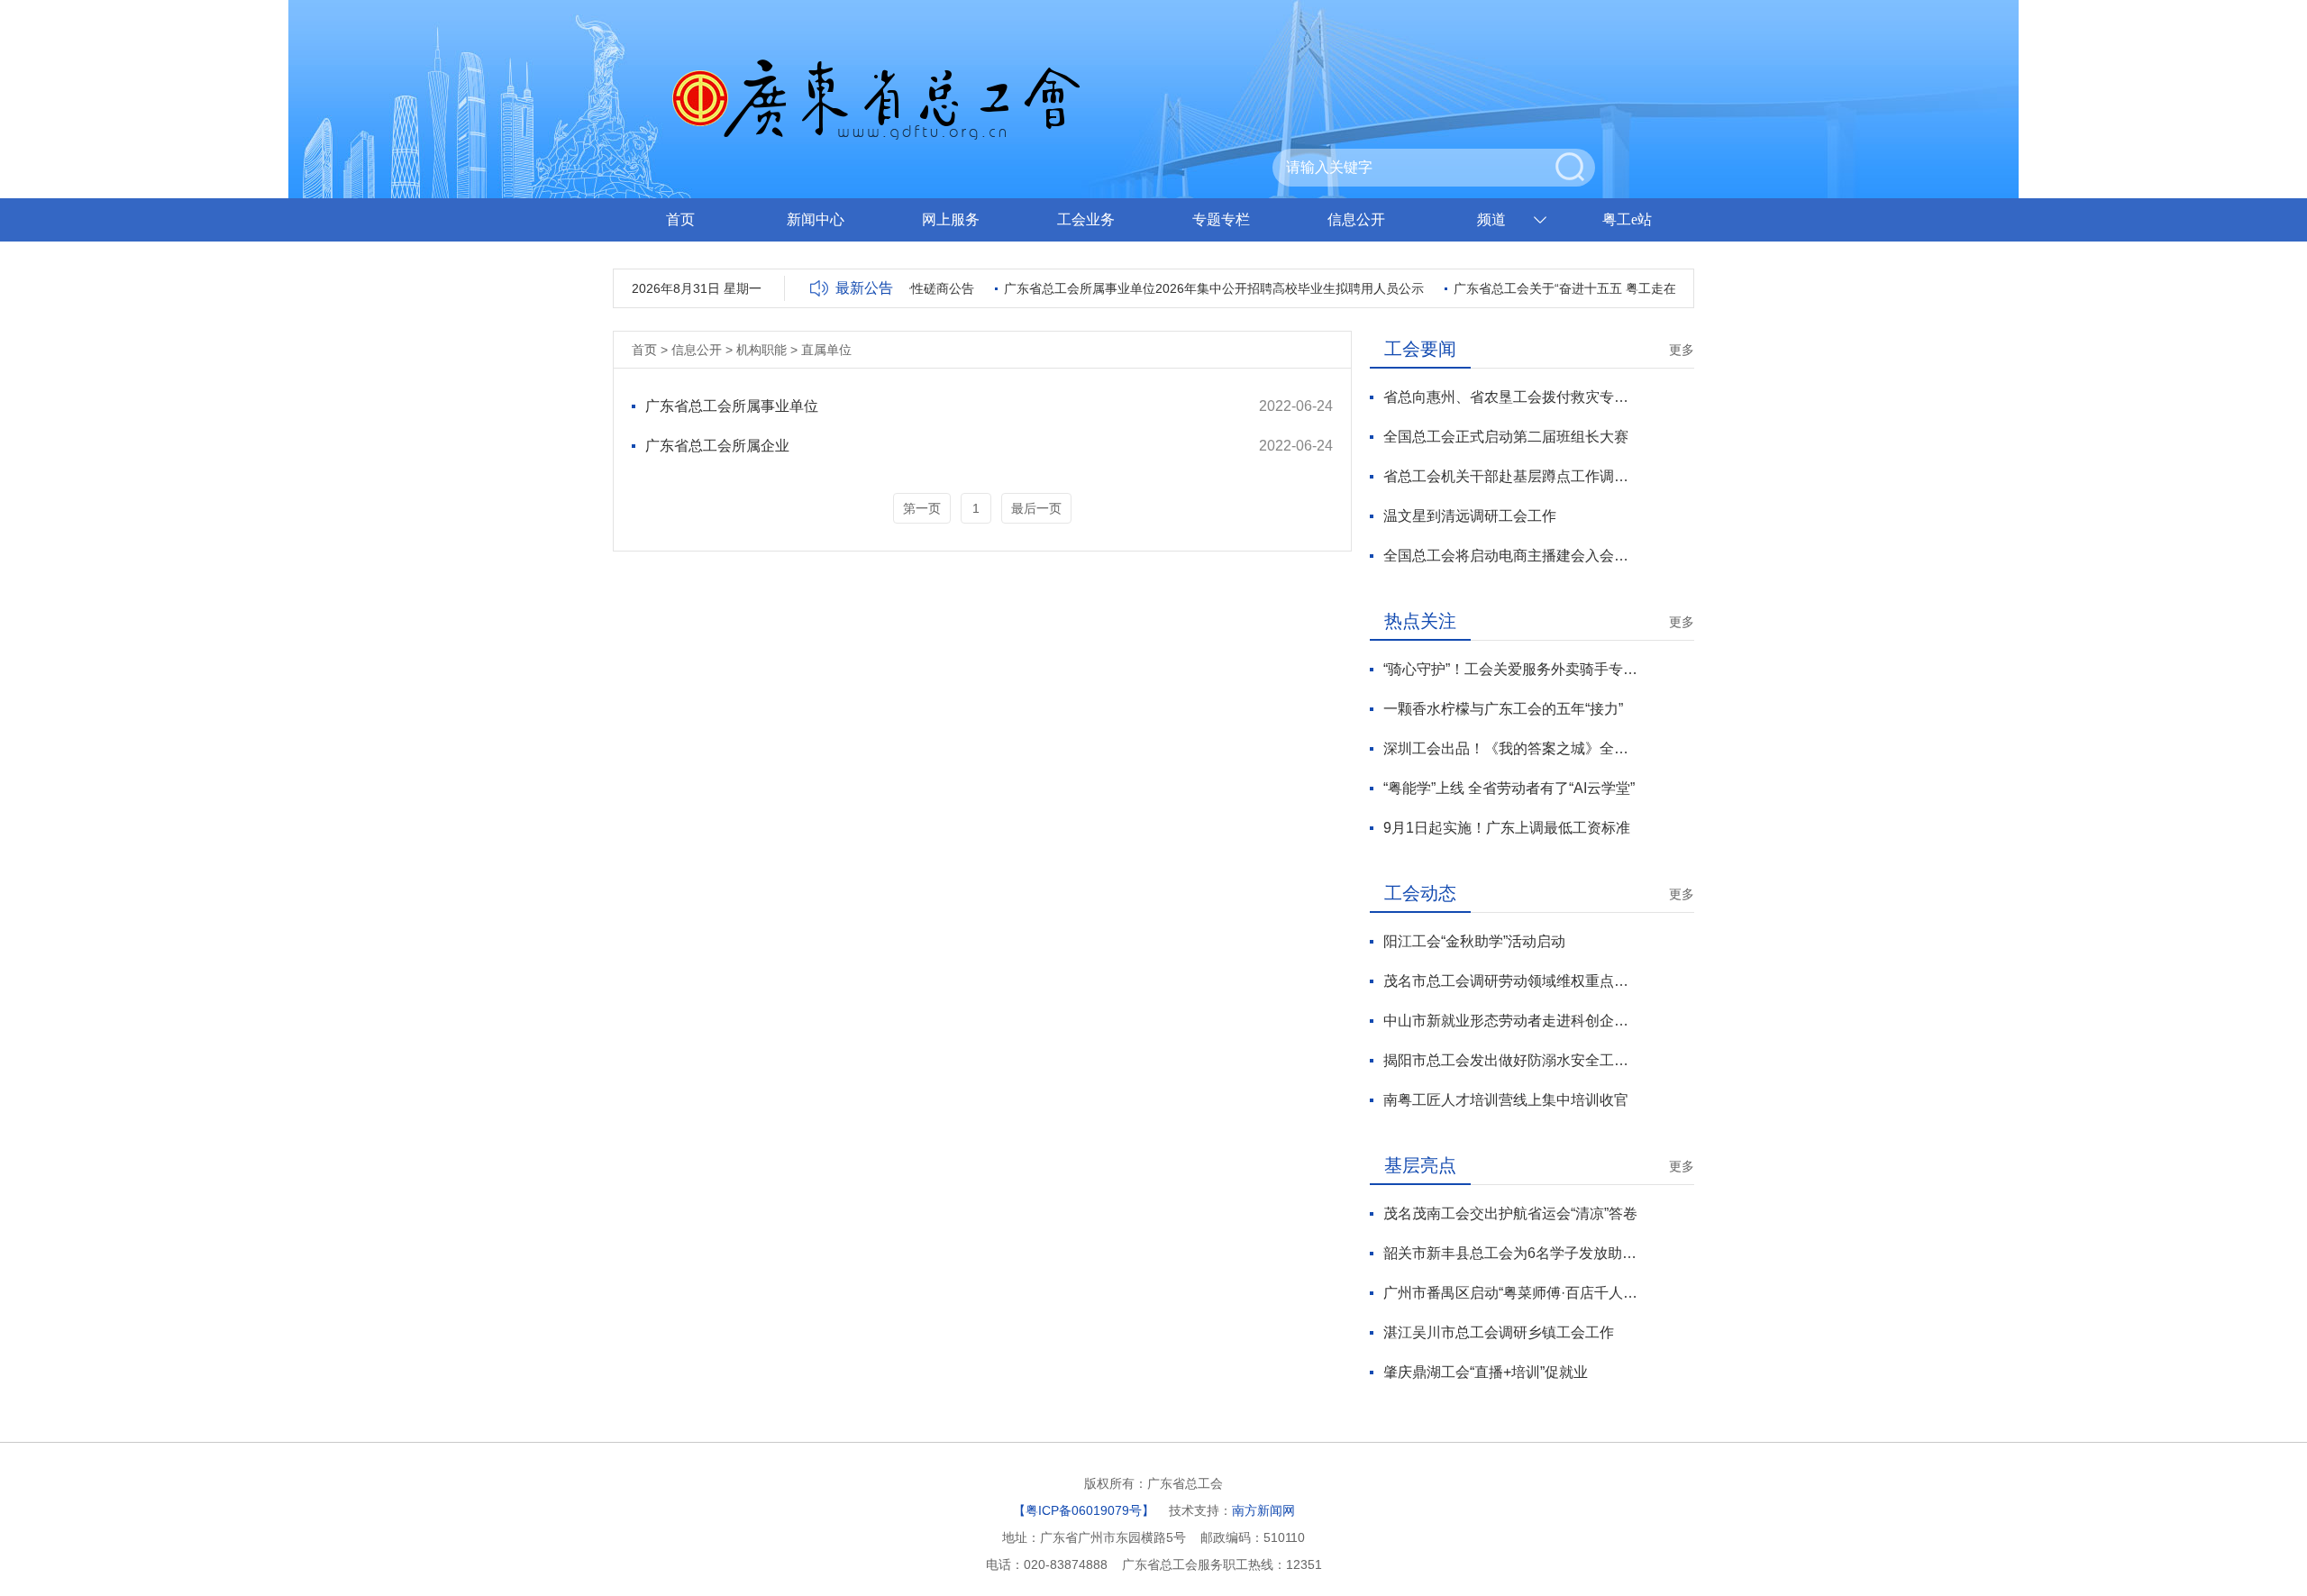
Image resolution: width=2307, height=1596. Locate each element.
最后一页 (1036, 508)
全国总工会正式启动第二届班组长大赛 (1506, 437)
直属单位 (826, 350)
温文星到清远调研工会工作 (1470, 516)
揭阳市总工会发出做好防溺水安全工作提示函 (1511, 1060)
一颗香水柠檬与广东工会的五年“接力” (1503, 709)
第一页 (922, 508)
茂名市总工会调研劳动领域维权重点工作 (1511, 981)
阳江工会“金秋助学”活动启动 (1474, 941)
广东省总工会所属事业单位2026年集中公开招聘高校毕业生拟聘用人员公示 (1195, 288)
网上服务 (951, 219)
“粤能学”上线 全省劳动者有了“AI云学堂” (1509, 788)
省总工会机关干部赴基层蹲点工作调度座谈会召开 (1511, 476)
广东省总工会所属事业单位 (732, 406)
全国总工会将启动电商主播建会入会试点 (1511, 556)
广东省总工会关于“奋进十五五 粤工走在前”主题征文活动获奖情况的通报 (1637, 288)
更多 (1682, 350)
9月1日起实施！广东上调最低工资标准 (1507, 828)
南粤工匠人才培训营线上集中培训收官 (1506, 1100)
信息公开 (1356, 219)
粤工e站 (1627, 219)
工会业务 (1086, 219)
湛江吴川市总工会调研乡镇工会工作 (1499, 1332)
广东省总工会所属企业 (717, 446)
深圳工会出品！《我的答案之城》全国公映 (1511, 748)
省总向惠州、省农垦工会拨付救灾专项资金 (1511, 397)
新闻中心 (816, 219)
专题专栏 (1221, 219)
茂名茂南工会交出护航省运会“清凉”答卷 (1510, 1213)
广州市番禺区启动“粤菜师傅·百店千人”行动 (1511, 1293)
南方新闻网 (1263, 1510)
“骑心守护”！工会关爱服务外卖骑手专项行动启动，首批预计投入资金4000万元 (1511, 669)
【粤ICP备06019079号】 (1084, 1510)
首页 (680, 219)
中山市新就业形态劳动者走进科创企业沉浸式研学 (1511, 1021)
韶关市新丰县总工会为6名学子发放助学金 (1511, 1253)
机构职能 (761, 350)
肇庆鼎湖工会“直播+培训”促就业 (1486, 1372)
